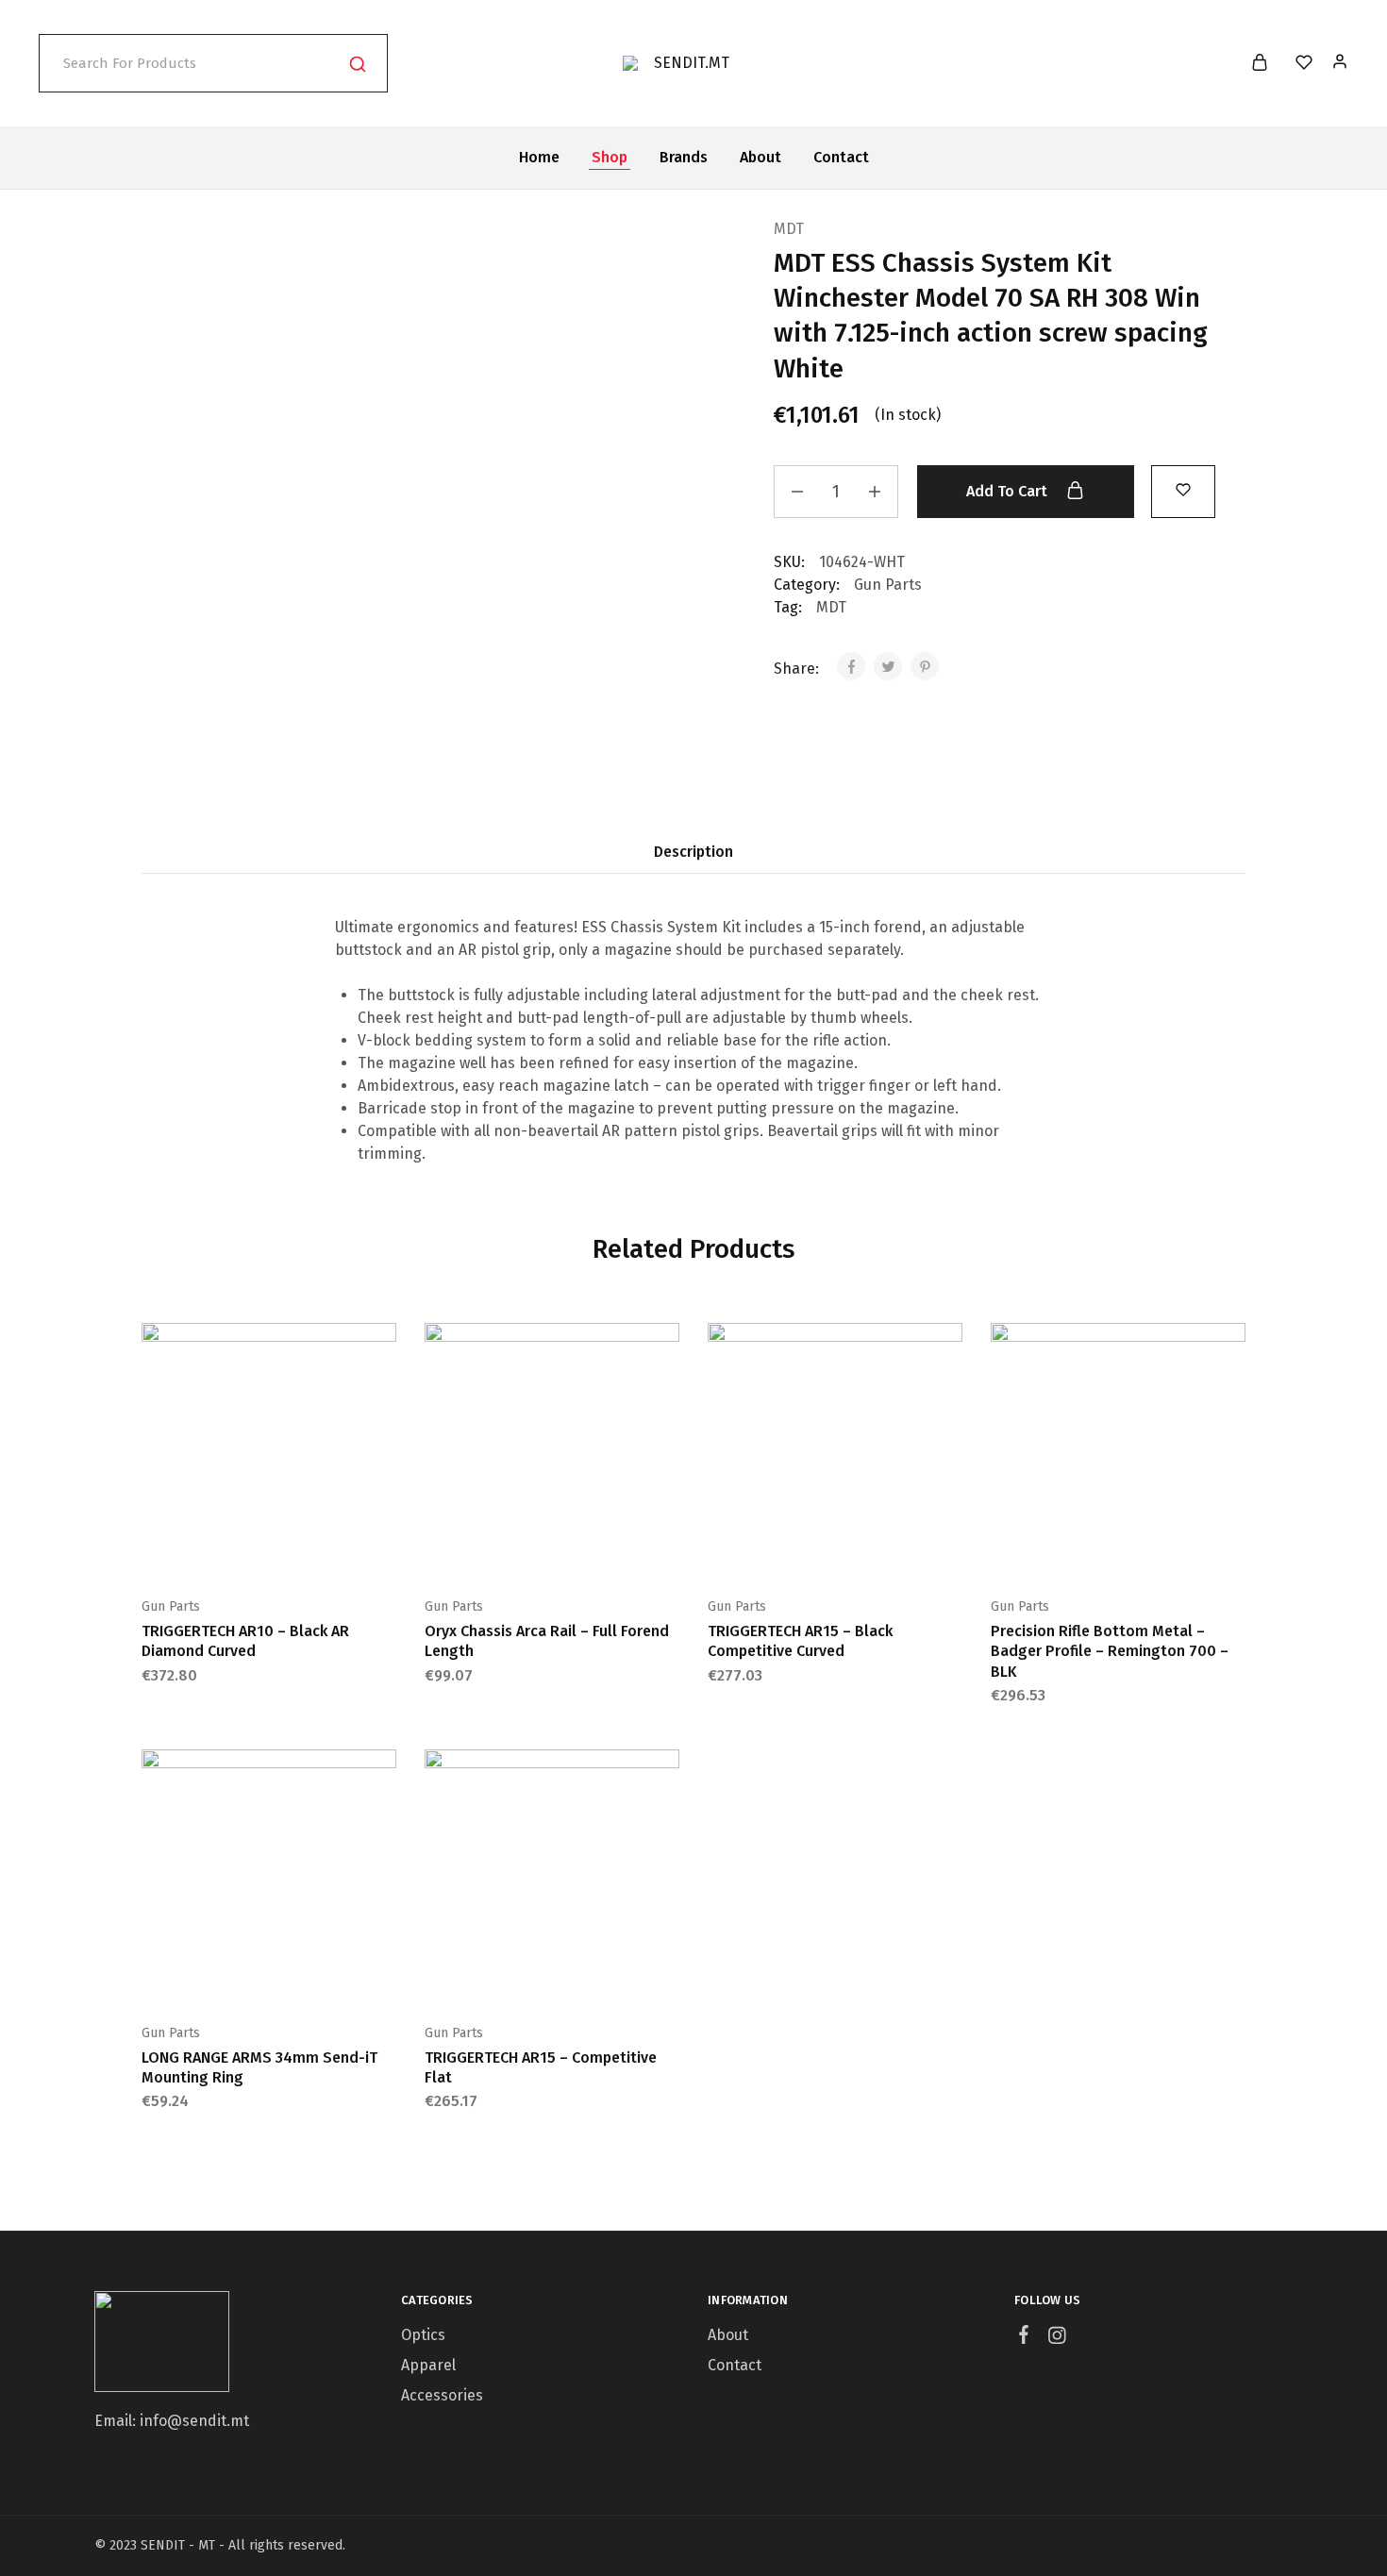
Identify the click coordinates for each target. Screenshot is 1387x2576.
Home (539, 157)
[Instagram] (1057, 2338)
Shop (610, 157)
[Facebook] (1024, 2337)
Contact (841, 157)
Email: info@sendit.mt (172, 2421)
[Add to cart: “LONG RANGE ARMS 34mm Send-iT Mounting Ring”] (222, 1976)
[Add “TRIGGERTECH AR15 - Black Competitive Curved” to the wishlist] (882, 1549)
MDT (789, 229)
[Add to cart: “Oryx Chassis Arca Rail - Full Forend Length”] (505, 1549)
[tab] (693, 852)
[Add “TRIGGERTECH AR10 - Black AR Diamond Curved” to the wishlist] (316, 1549)
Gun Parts (888, 585)
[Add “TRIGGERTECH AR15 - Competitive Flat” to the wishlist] (599, 1976)
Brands (684, 157)
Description (693, 852)
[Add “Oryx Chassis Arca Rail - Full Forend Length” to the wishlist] (599, 1549)
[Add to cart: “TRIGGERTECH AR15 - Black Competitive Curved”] (788, 1549)
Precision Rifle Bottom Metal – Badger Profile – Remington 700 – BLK (1110, 1651)
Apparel (428, 2365)
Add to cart (1009, 491)
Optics (423, 2335)
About (760, 157)
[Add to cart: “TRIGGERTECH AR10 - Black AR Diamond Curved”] (222, 1549)
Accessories (442, 2395)
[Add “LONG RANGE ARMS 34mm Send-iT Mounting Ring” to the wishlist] (316, 1976)
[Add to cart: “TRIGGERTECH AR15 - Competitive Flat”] (505, 1976)
